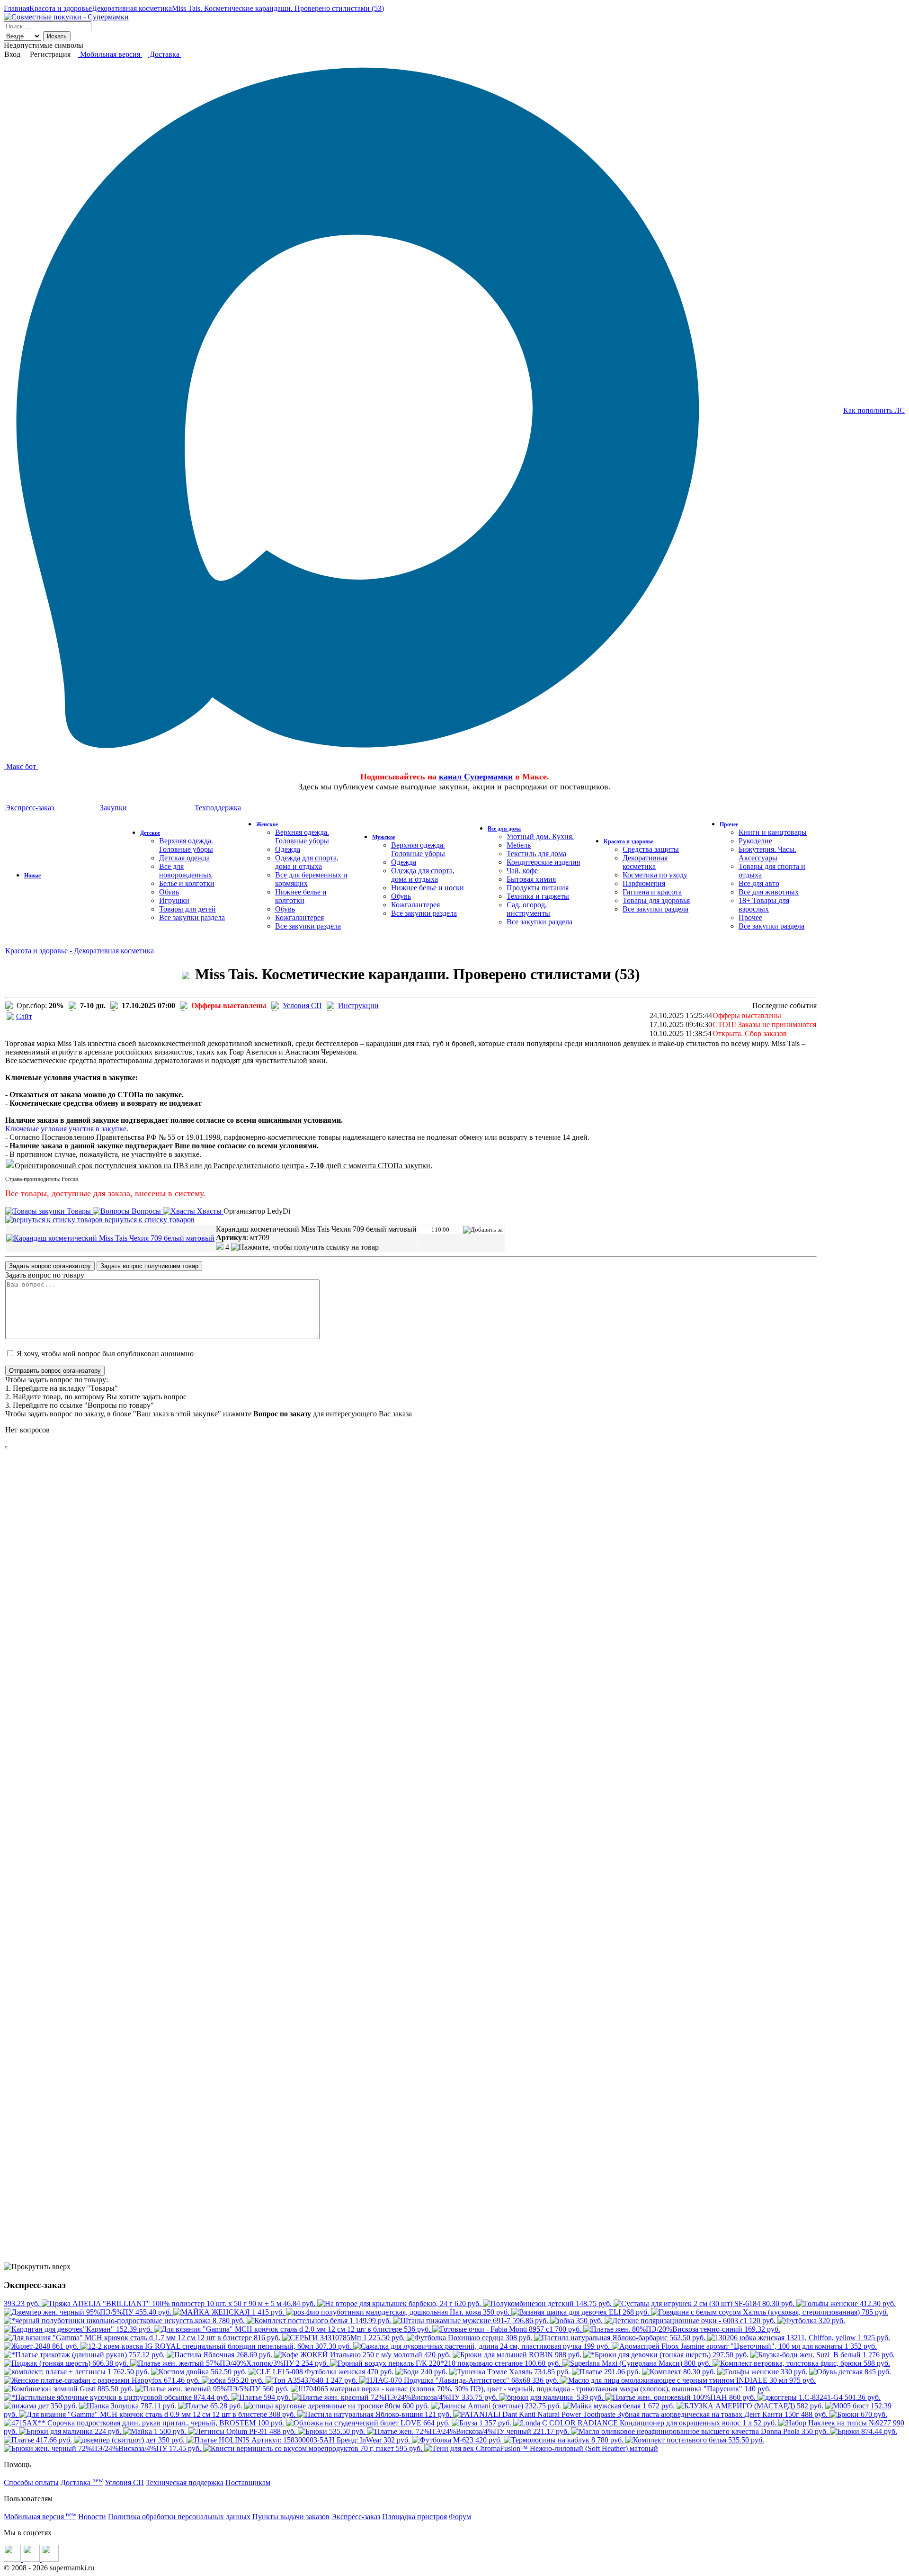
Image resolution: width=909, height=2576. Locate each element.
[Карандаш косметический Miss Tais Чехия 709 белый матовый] (110, 1238)
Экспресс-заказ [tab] (30, 808)
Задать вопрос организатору (50, 1266)
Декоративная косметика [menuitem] (645, 862)
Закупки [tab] (113, 808)
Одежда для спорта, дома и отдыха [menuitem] (307, 862)
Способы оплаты (31, 2482)
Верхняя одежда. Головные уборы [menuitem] (186, 845)
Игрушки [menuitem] (174, 900)
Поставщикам (248, 2482)
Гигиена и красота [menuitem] (652, 892)
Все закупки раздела (192, 917)
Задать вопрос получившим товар (149, 1266)
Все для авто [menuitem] (759, 883)
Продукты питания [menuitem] (538, 888)
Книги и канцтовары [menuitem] (773, 832)
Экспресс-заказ (356, 2517)
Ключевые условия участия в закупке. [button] (67, 1129)
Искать (57, 36)
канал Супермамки (476, 777)
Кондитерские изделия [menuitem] (543, 862)
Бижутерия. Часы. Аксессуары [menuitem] (767, 854)
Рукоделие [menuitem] (755, 841)
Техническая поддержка (185, 2482)
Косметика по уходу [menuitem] (655, 875)
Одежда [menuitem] (288, 849)
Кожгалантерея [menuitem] (299, 917)
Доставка (165, 54)
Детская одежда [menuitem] (184, 858)
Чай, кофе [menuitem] (522, 871)
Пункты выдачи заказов (291, 2517)
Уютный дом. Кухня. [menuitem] (540, 836)
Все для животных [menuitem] (769, 892)
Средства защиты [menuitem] (651, 849)
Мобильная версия (110, 54)
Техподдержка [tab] (218, 808)
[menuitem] (32, 875)
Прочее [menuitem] (750, 917)
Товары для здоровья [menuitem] (656, 900)
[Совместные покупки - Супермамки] (66, 17)
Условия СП (302, 1006)
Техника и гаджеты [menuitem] (538, 896)
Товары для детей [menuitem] (187, 909)
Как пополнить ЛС (874, 410)
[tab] (411, 1129)
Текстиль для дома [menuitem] (536, 854)
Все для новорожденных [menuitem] (186, 871)
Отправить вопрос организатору (55, 1371)
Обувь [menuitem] (169, 892)
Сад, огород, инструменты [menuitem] (528, 909)
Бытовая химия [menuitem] (531, 879)
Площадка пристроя (414, 2517)
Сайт (24, 1016)
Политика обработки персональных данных (179, 2517)
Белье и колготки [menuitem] (187, 883)
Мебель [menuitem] (519, 845)
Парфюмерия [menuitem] (644, 883)
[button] (223, 1247)
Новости (92, 2517)
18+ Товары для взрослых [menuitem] (764, 905)
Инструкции (358, 1006)
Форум (460, 2517)
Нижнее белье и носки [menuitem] (428, 888)
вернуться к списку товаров (149, 1220)
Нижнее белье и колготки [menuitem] (301, 896)
